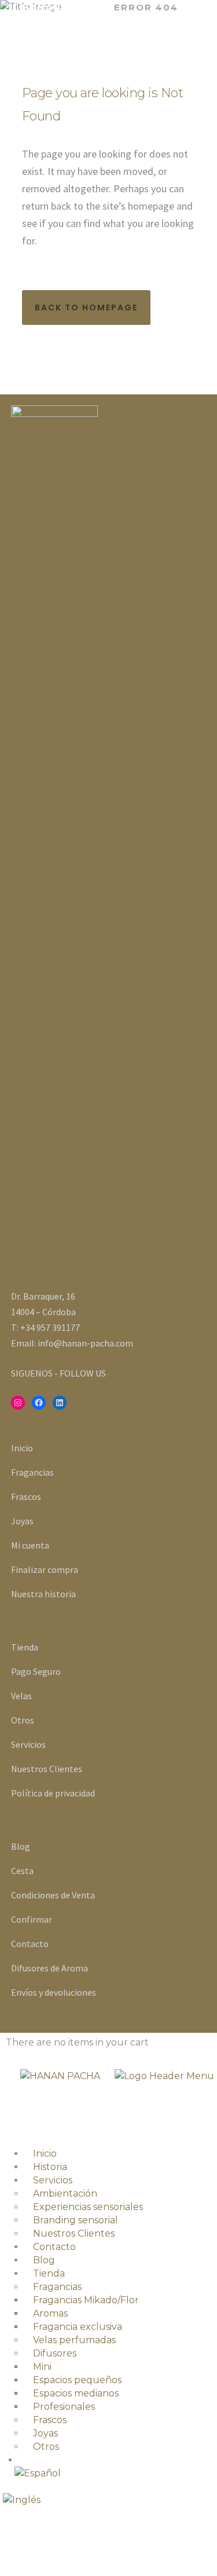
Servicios (28, 1744)
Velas (21, 1696)
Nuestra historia (43, 1594)
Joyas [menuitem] (45, 2433)
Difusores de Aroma (49, 1968)
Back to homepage (86, 308)
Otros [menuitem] (46, 2447)
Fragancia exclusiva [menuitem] (78, 2327)
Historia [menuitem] (50, 2167)
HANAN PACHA (62, 7)
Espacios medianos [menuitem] (76, 2393)
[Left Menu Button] (3, 2123)
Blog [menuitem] (44, 2260)
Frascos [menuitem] (50, 2420)
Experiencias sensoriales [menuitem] (88, 2207)
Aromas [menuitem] (50, 2313)
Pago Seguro (36, 1671)
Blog (21, 1846)
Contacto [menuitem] (54, 2247)
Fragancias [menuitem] (57, 2287)
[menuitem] (116, 2473)
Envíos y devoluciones (54, 1992)
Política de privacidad (53, 1793)
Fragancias (32, 1472)
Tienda (25, 1647)
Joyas (22, 1521)
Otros (23, 1720)
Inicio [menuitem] (45, 2154)
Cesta (22, 1871)
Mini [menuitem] (42, 2367)
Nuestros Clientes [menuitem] (74, 2233)
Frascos (26, 1496)
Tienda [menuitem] (49, 2273)
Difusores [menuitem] (55, 2353)
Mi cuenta (30, 1545)
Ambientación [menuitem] (65, 2193)
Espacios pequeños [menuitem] (77, 2380)
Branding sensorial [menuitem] (76, 2220)
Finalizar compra (45, 1569)
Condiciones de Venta (53, 1895)
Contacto (30, 1944)
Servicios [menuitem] (53, 2180)
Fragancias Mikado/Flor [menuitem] (86, 2300)
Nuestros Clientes (47, 1769)
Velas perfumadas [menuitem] (74, 2340)
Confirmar (32, 1919)
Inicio (22, 1448)
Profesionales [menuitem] (64, 2407)
